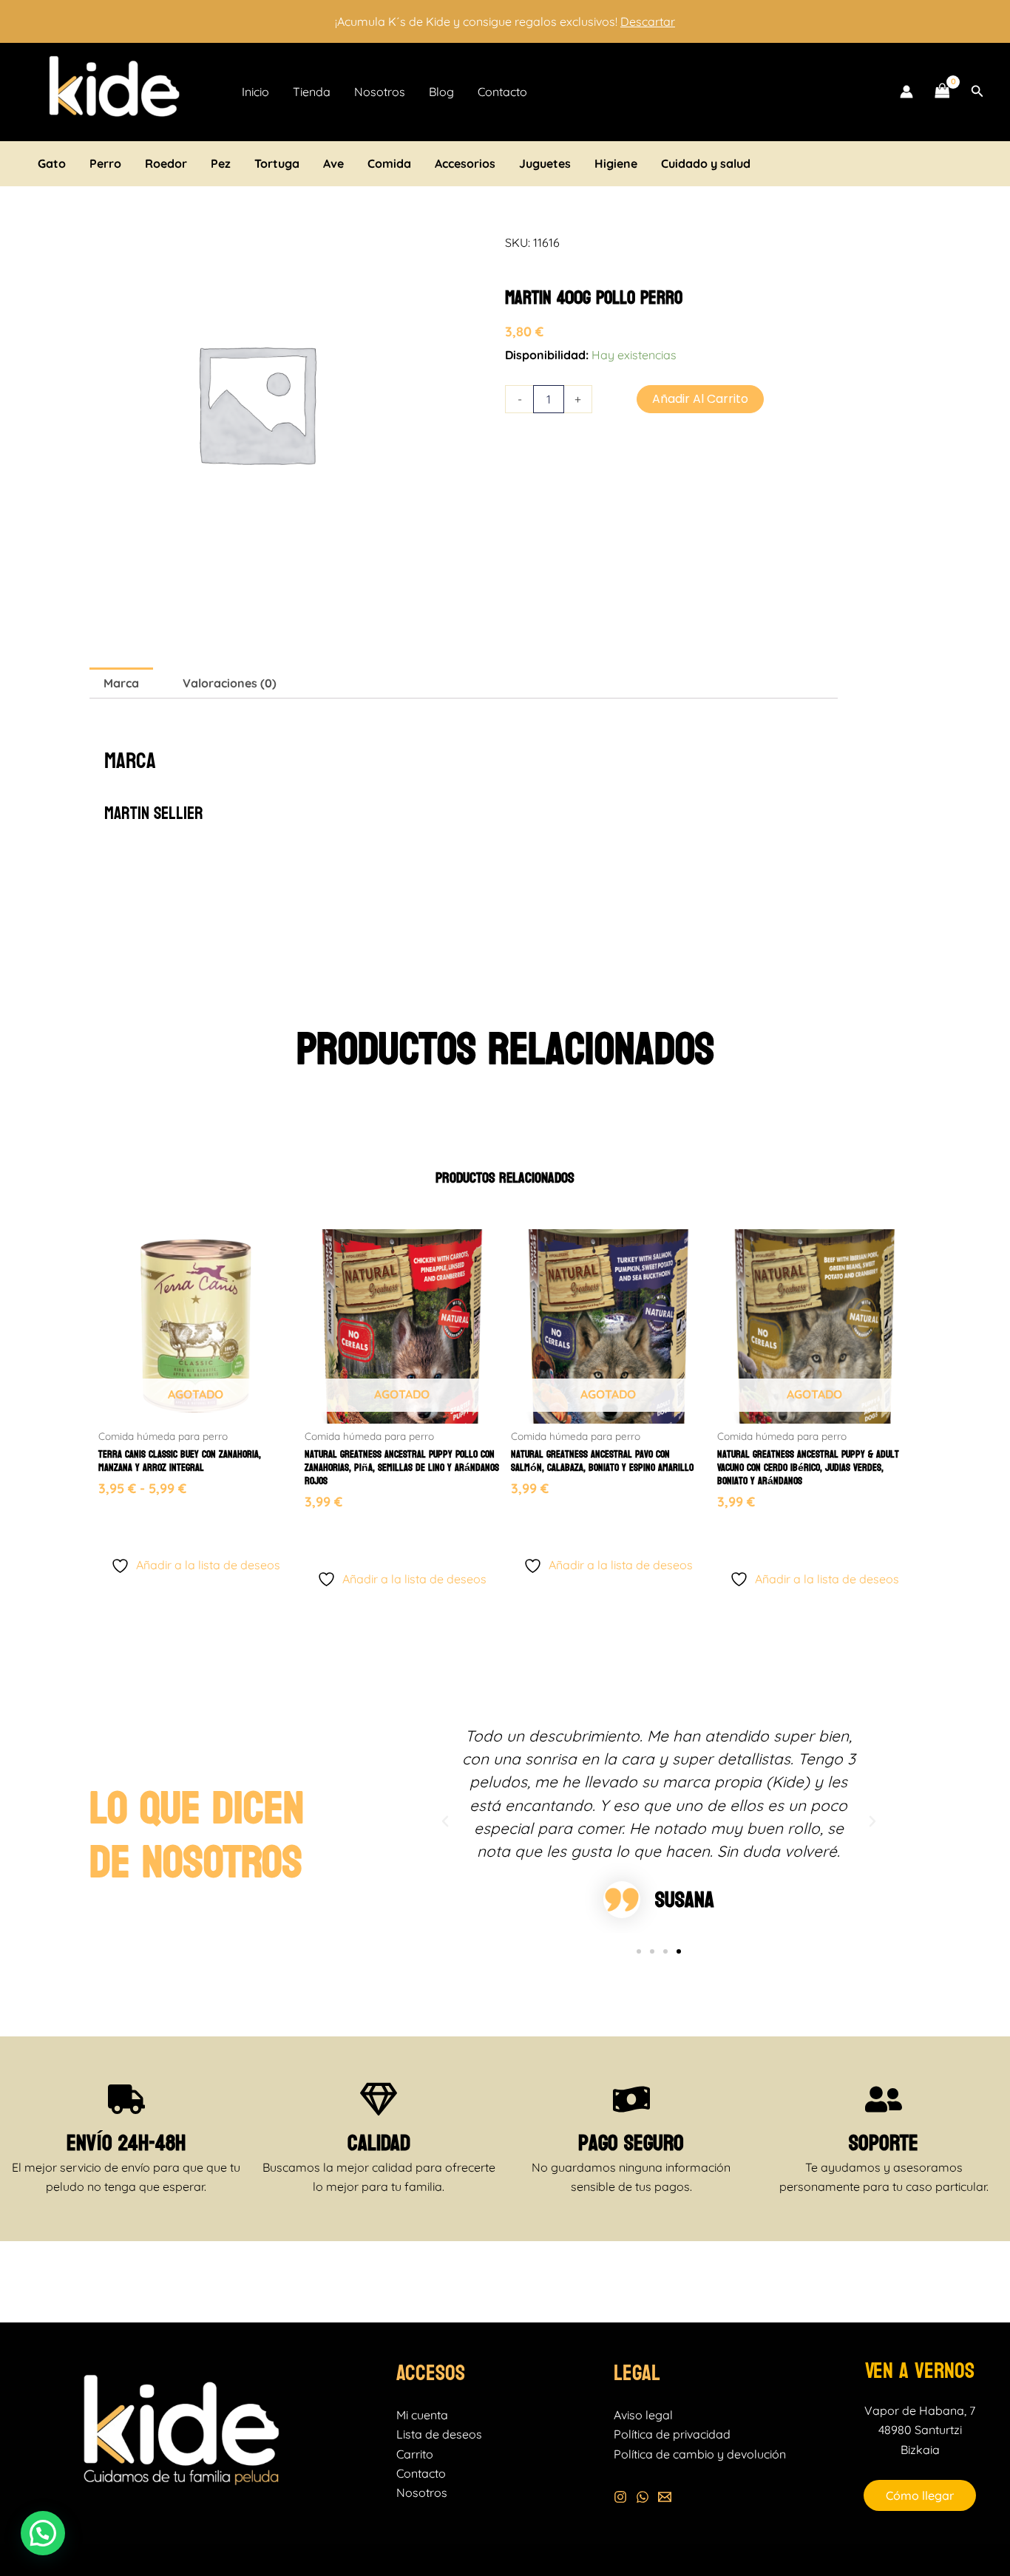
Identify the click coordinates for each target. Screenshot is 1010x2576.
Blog (441, 92)
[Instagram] (620, 2497)
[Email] (665, 2497)
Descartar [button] (648, 21)
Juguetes (545, 163)
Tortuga (277, 163)
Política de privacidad (672, 2434)
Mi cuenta (422, 2415)
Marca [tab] (121, 683)
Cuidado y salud (706, 163)
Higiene (616, 163)
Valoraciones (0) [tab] (230, 683)
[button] (977, 92)
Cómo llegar (920, 2495)
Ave (333, 163)
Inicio (255, 92)
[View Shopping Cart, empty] (942, 92)
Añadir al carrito (700, 399)
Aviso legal (643, 2415)
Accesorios (465, 163)
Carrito (415, 2454)
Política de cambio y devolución (700, 2454)
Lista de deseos (439, 2434)
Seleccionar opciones (163, 1514)
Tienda (312, 92)
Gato (52, 163)
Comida (389, 163)
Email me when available (196, 1536)
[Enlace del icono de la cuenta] (906, 92)
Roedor (166, 163)
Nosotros (380, 92)
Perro (105, 163)
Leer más (331, 1528)
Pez (221, 163)
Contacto (502, 92)
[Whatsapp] (643, 2497)
